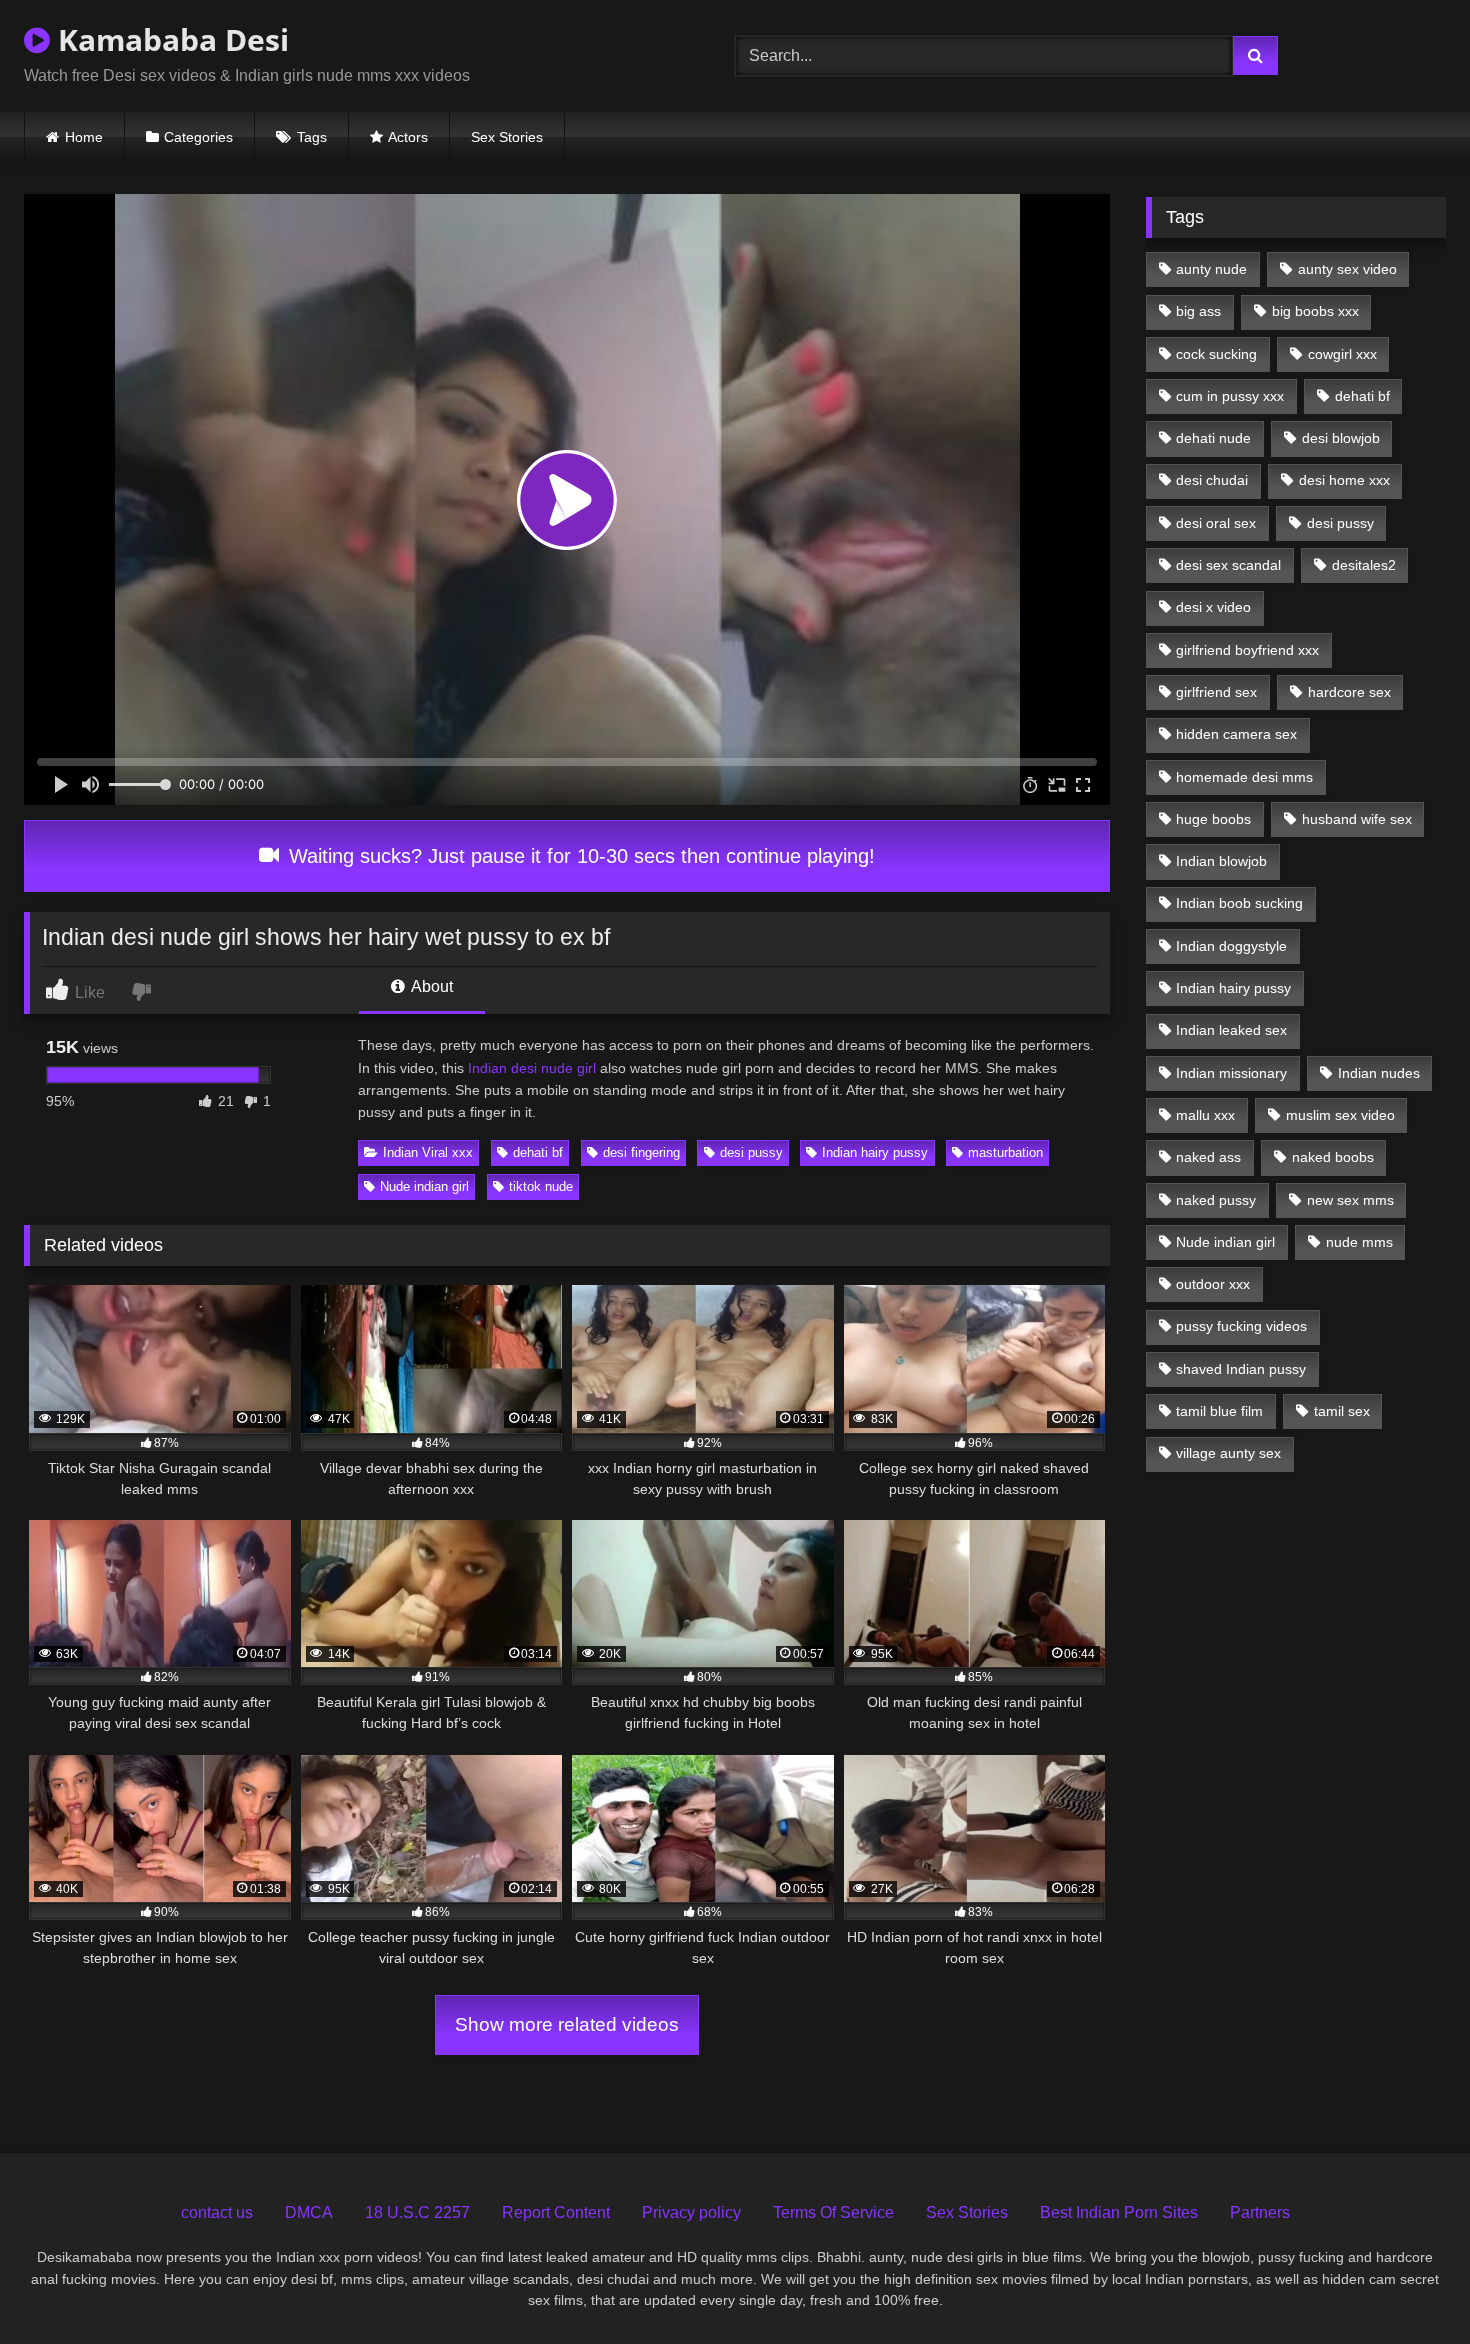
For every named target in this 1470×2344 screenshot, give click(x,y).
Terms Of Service (833, 2212)
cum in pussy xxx (1230, 396)
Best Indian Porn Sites (1119, 2212)
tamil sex (1342, 1411)
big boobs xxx (1315, 311)
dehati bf (538, 1152)
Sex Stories (507, 137)
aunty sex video (1347, 269)
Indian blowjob (1221, 861)
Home (84, 137)
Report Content (556, 2212)
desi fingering (641, 1152)
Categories (198, 137)
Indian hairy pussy (875, 1152)
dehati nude (1213, 438)
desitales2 (1364, 565)
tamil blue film (1219, 1411)
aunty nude (1211, 269)
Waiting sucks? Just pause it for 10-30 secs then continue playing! (579, 856)
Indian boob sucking (1239, 903)
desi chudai (1212, 480)
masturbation (1005, 1152)
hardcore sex (1349, 692)
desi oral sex (1216, 523)
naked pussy (1216, 1200)
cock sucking (1216, 354)
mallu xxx (1205, 1115)
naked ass (1208, 1157)
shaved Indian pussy (1241, 1369)
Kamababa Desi (169, 39)
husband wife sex (1357, 819)
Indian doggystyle (1231, 946)
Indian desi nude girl (530, 1068)
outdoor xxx (1213, 1284)
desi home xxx (1344, 480)
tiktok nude (541, 1186)
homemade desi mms (1244, 777)
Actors (408, 137)
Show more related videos (567, 2024)
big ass (1198, 311)
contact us (217, 2212)
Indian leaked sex (1231, 1030)
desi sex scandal (1228, 565)
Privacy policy (691, 2212)
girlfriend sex (1216, 692)
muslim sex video (1340, 1115)
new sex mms (1350, 1200)
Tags (312, 137)
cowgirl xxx (1342, 354)
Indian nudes (1379, 1073)
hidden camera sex (1236, 734)
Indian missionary (1231, 1073)
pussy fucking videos (1241, 1326)
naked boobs (1333, 1157)
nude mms (1359, 1242)
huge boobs (1213, 819)
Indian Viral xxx (428, 1152)
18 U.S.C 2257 (417, 2212)
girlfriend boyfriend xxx (1247, 650)
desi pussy (751, 1152)
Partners (1260, 2212)
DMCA (309, 2212)
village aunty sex (1228, 1453)
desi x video (1213, 607)
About (430, 986)
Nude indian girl (424, 1186)
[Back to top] (1408, 2284)
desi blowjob (1341, 438)
